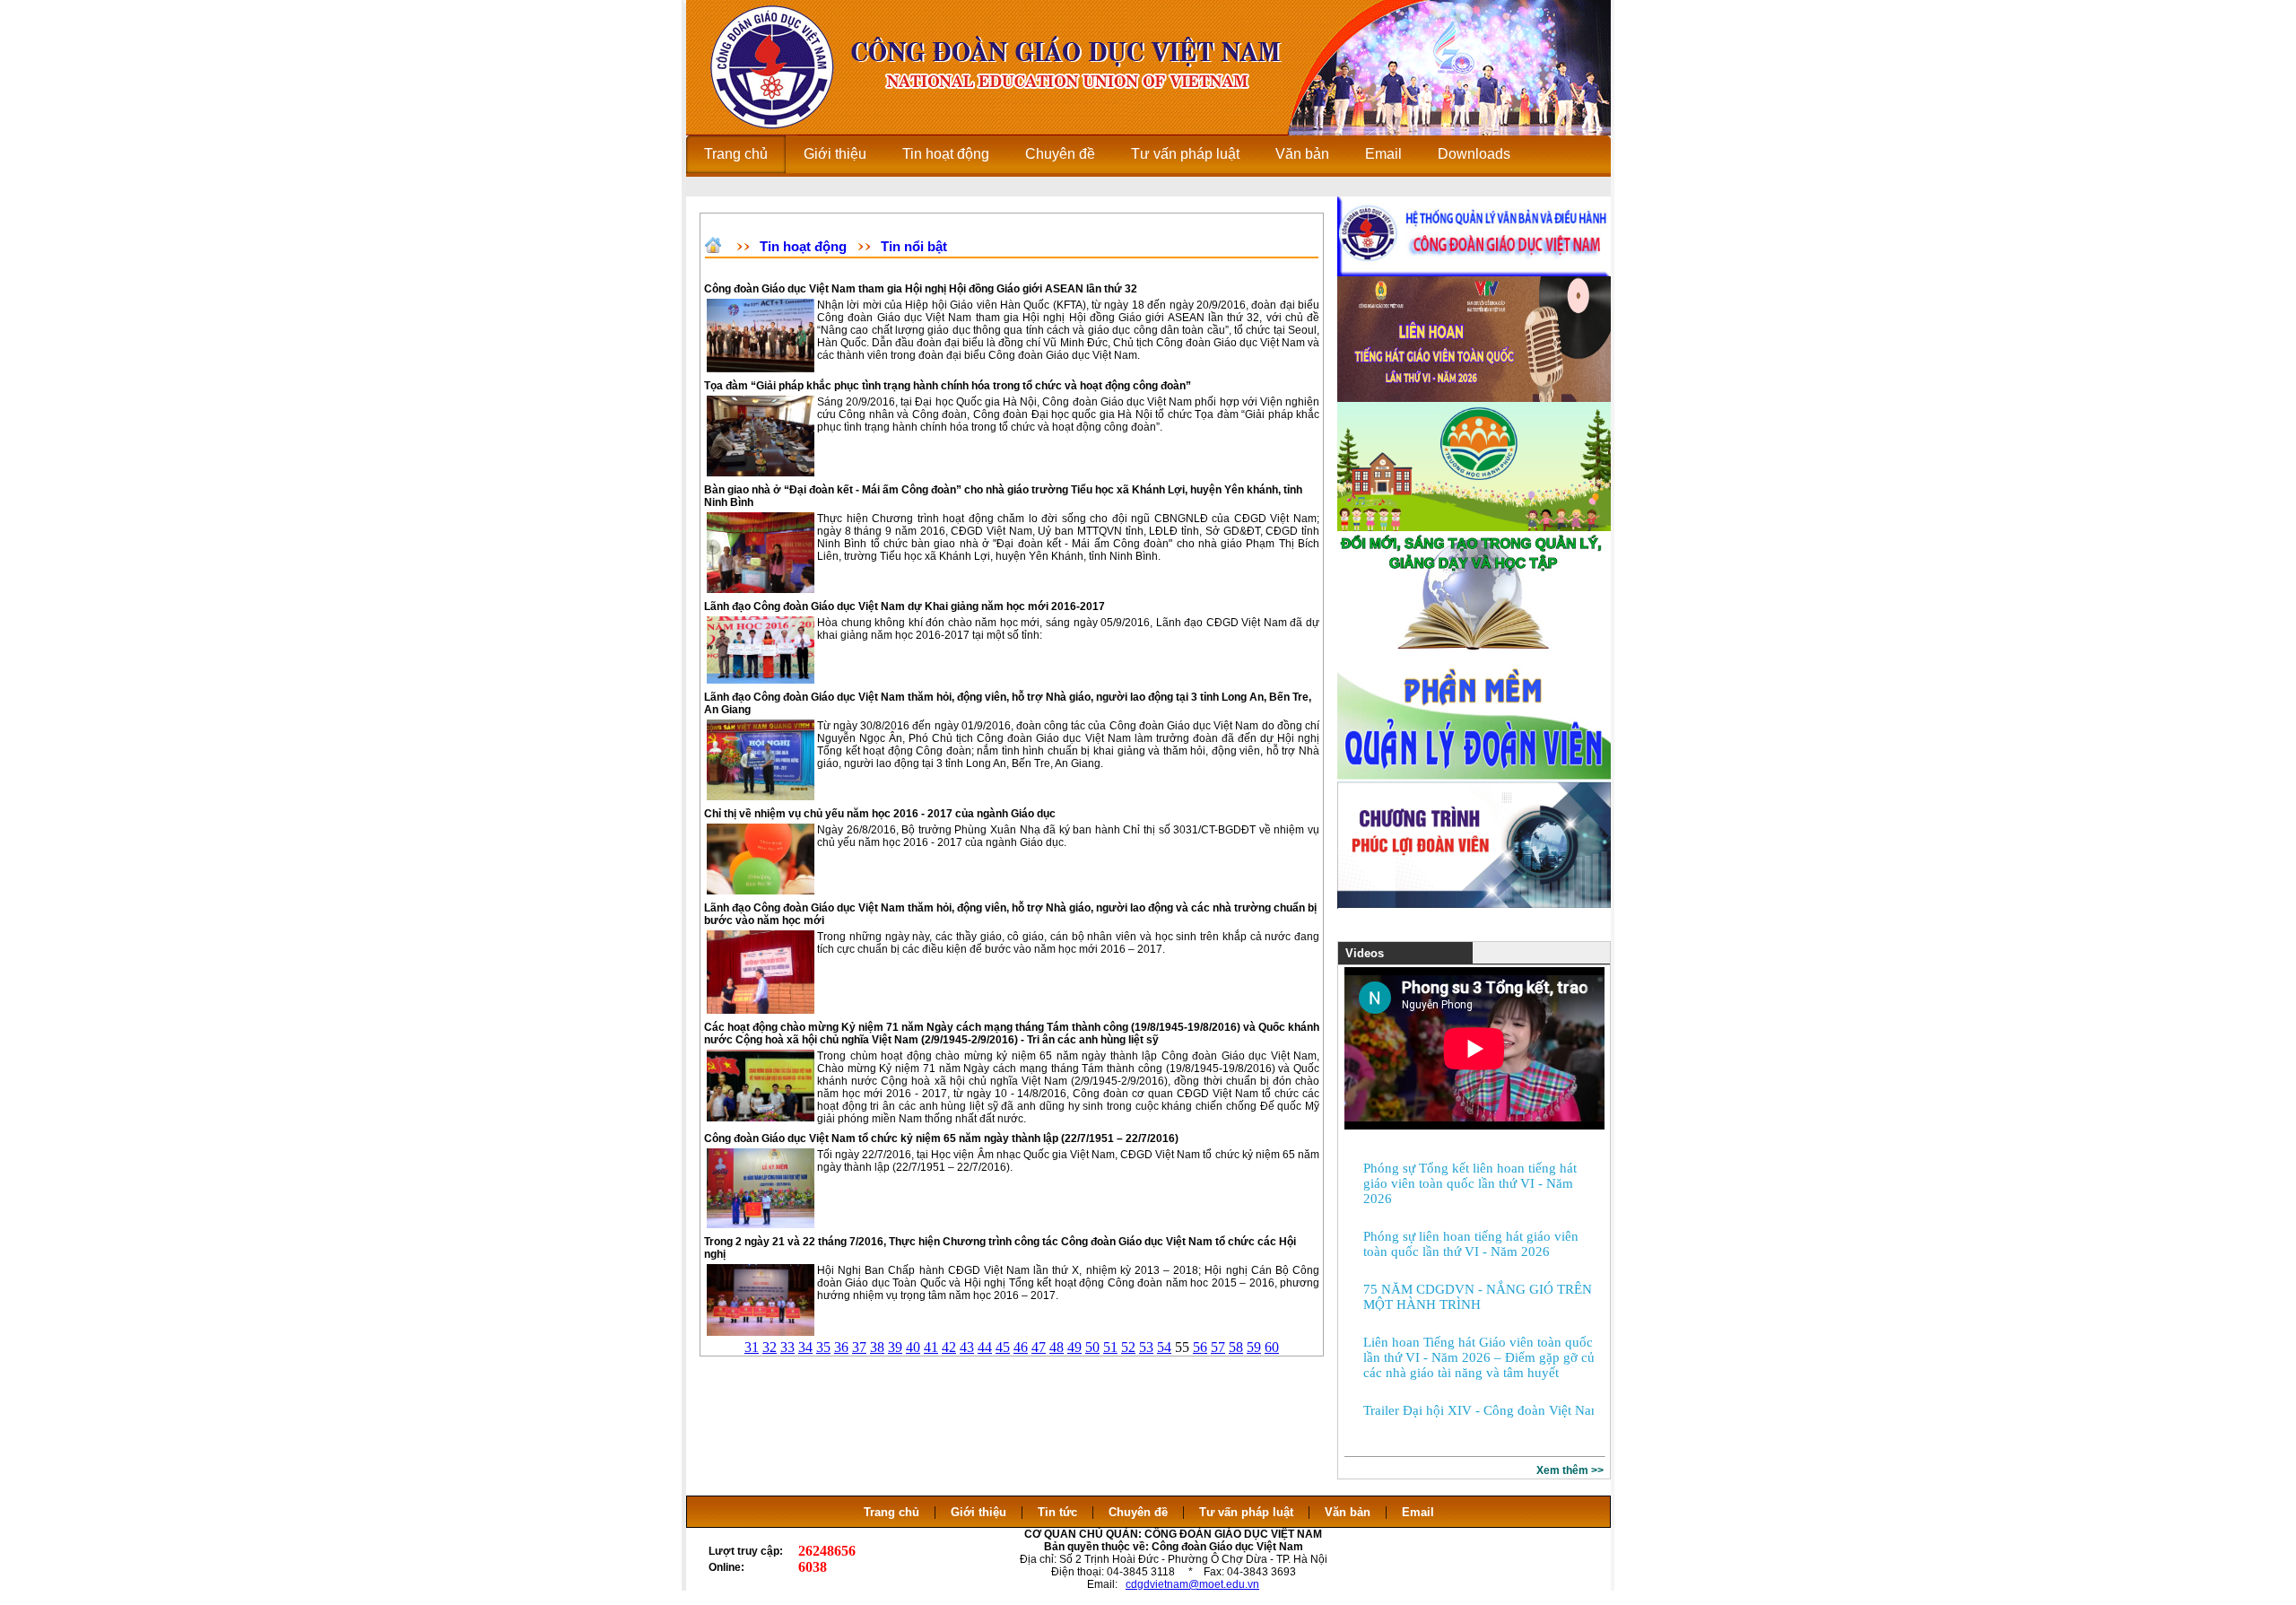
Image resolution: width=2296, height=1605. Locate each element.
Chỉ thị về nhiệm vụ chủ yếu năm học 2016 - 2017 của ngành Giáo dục (880, 814)
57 (1218, 1347)
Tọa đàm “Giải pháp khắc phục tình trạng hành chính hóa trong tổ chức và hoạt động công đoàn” (948, 386)
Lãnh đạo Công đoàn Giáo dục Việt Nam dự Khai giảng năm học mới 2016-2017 (904, 606)
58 (1236, 1347)
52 (1128, 1347)
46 (1021, 1347)
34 (805, 1347)
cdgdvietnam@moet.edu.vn (1192, 1584)
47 (1039, 1347)
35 (823, 1347)
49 (1074, 1347)
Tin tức (1057, 1512)
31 (752, 1347)
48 (1057, 1347)
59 (1254, 1347)
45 (1003, 1347)
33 (787, 1347)
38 (877, 1347)
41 (931, 1347)
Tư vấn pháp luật (1246, 1512)
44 (985, 1347)
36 (841, 1347)
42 (949, 1347)
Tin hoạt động (803, 246)
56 (1200, 1347)
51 (1110, 1347)
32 (770, 1347)
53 (1146, 1347)
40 (913, 1347)
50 (1092, 1347)
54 (1164, 1347)
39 (895, 1347)
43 (967, 1347)
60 (1272, 1347)
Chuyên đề (1138, 1512)
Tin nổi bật (914, 246)
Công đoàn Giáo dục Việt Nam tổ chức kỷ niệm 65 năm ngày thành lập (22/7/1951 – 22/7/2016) (941, 1138)
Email (1418, 1512)
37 (859, 1347)
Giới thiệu (978, 1512)
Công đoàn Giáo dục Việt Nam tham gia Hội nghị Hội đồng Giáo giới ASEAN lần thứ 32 (921, 289)
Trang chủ (891, 1512)
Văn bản (1349, 1512)
